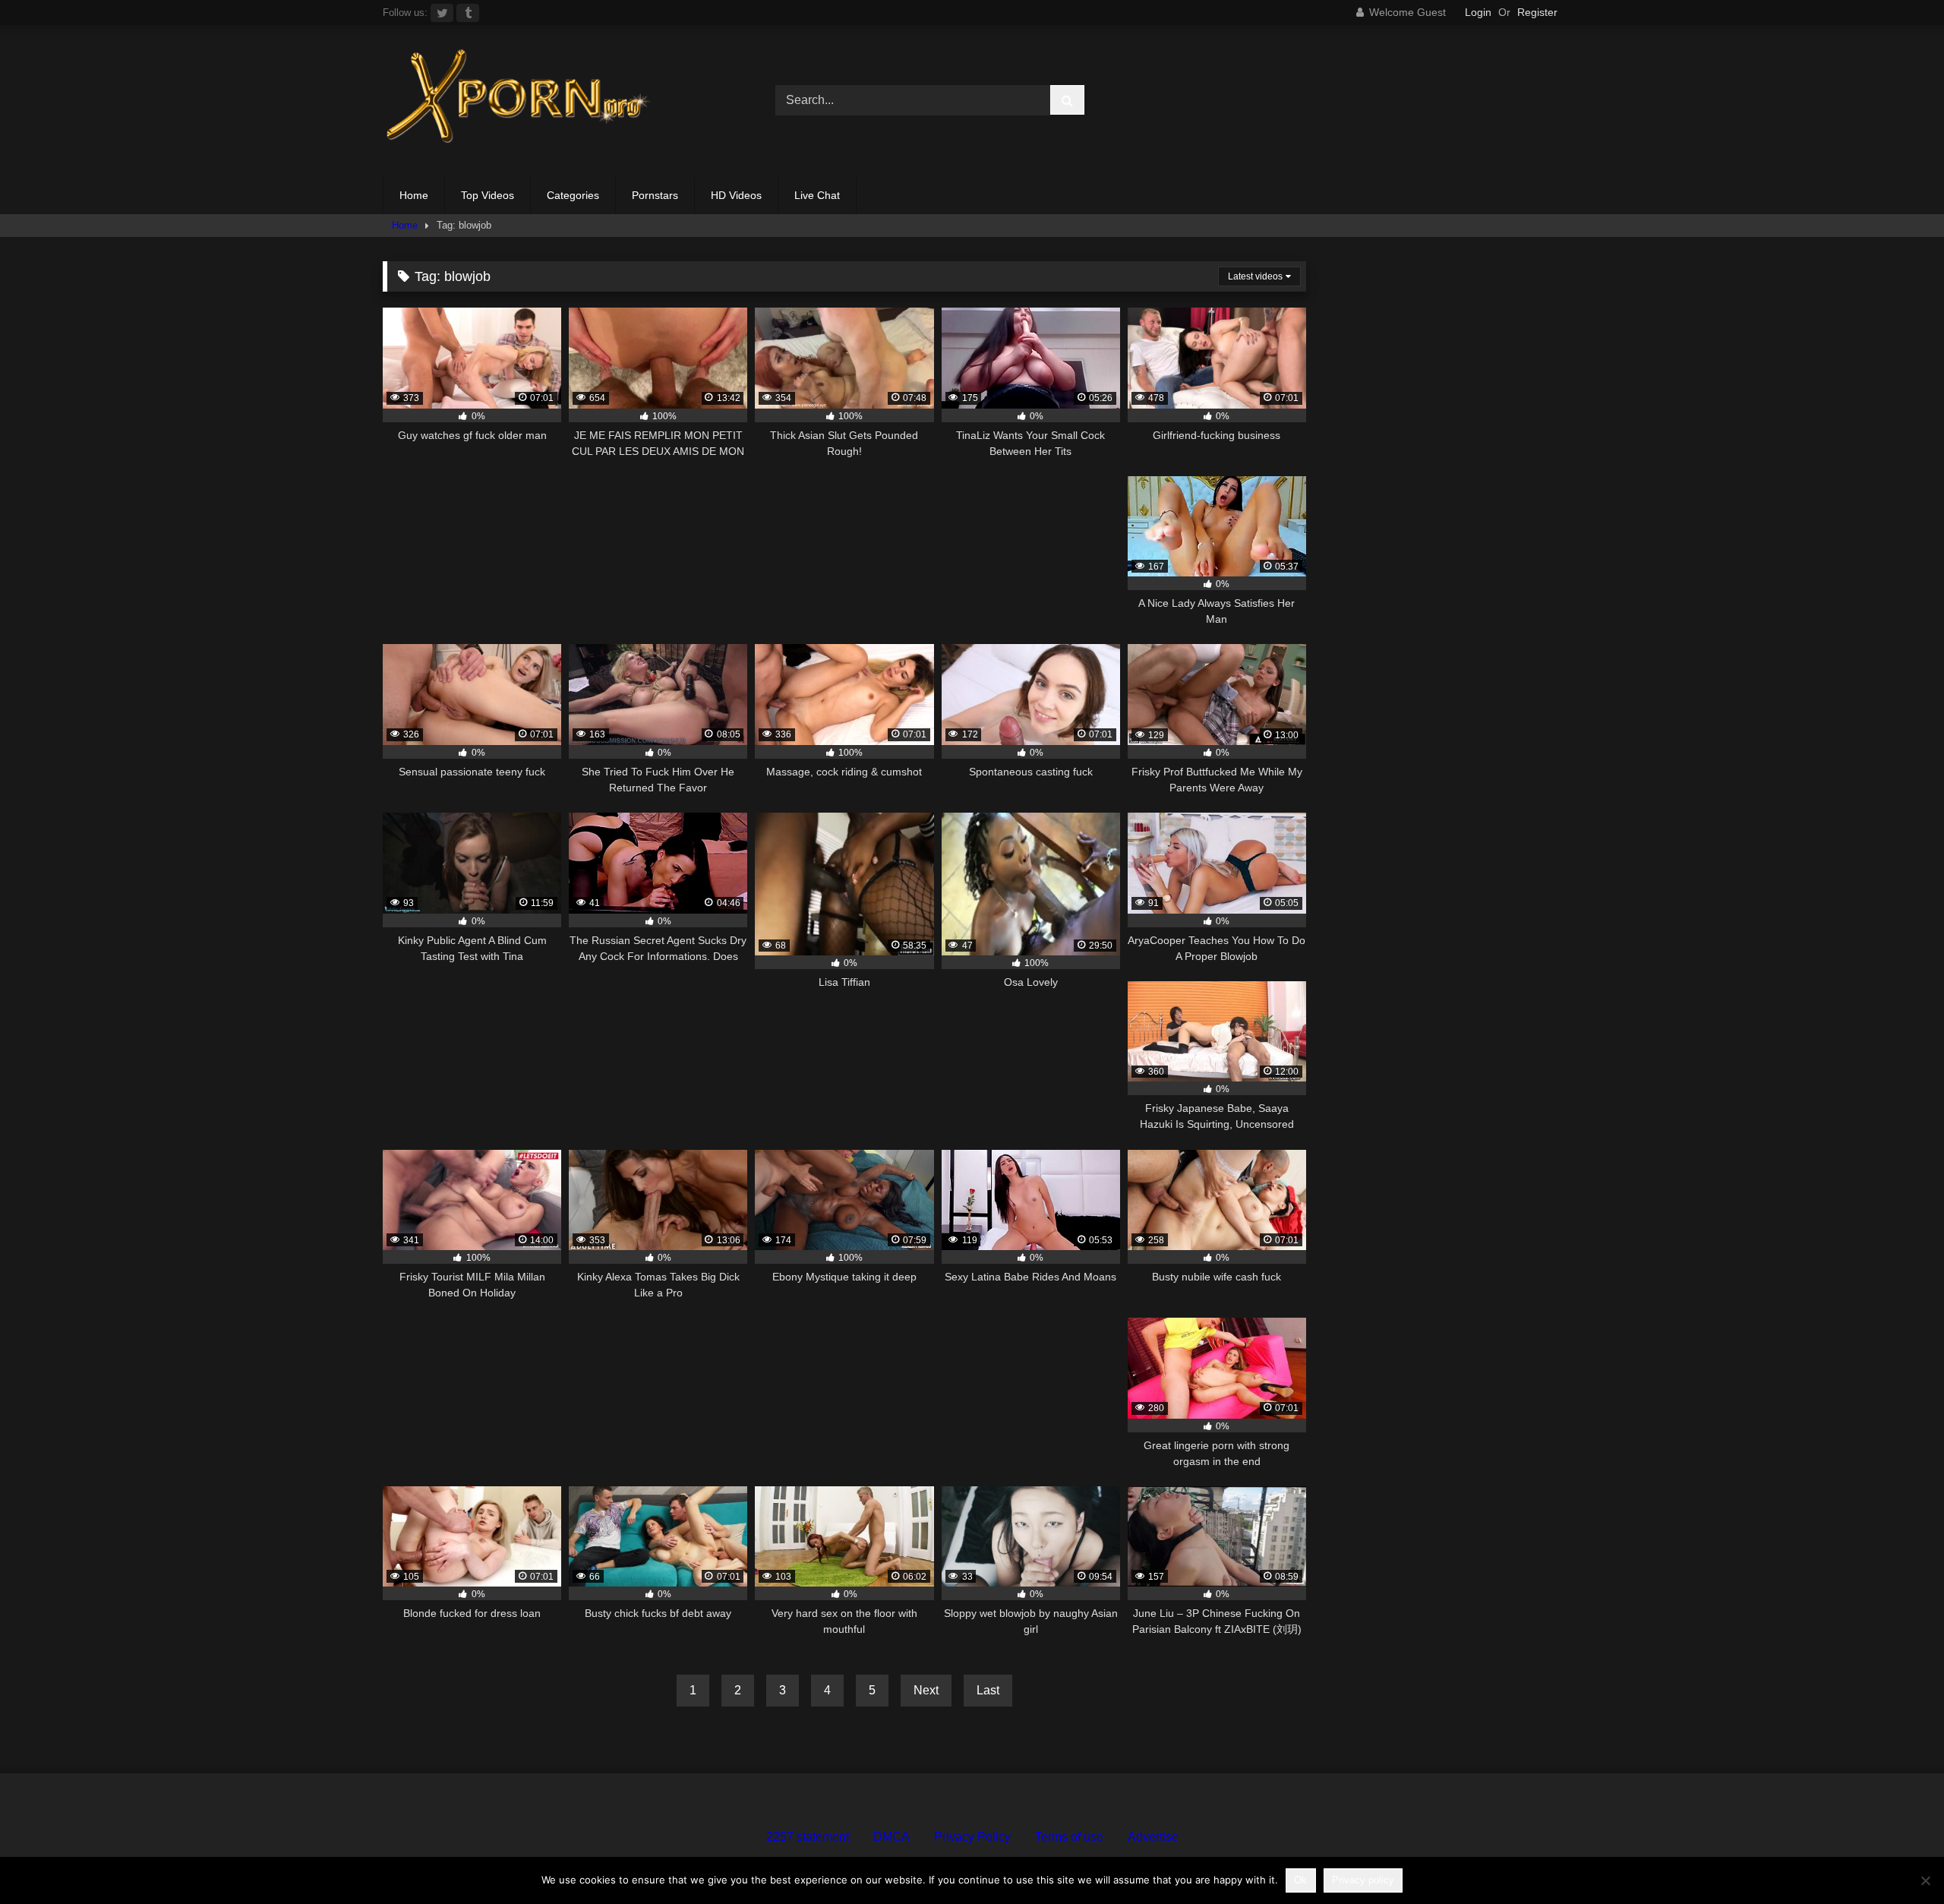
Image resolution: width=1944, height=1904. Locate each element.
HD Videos (736, 195)
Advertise (1153, 1837)
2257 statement (808, 1837)
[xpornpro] (519, 101)
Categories (573, 195)
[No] (1925, 1880)
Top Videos (488, 195)
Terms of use (1069, 1837)
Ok (1300, 1880)
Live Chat (817, 195)
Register (1537, 12)
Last (988, 1690)
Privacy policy (1363, 1880)
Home (414, 195)
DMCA (892, 1837)
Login (1478, 12)
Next (926, 1690)
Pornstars (655, 195)
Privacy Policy (972, 1837)
